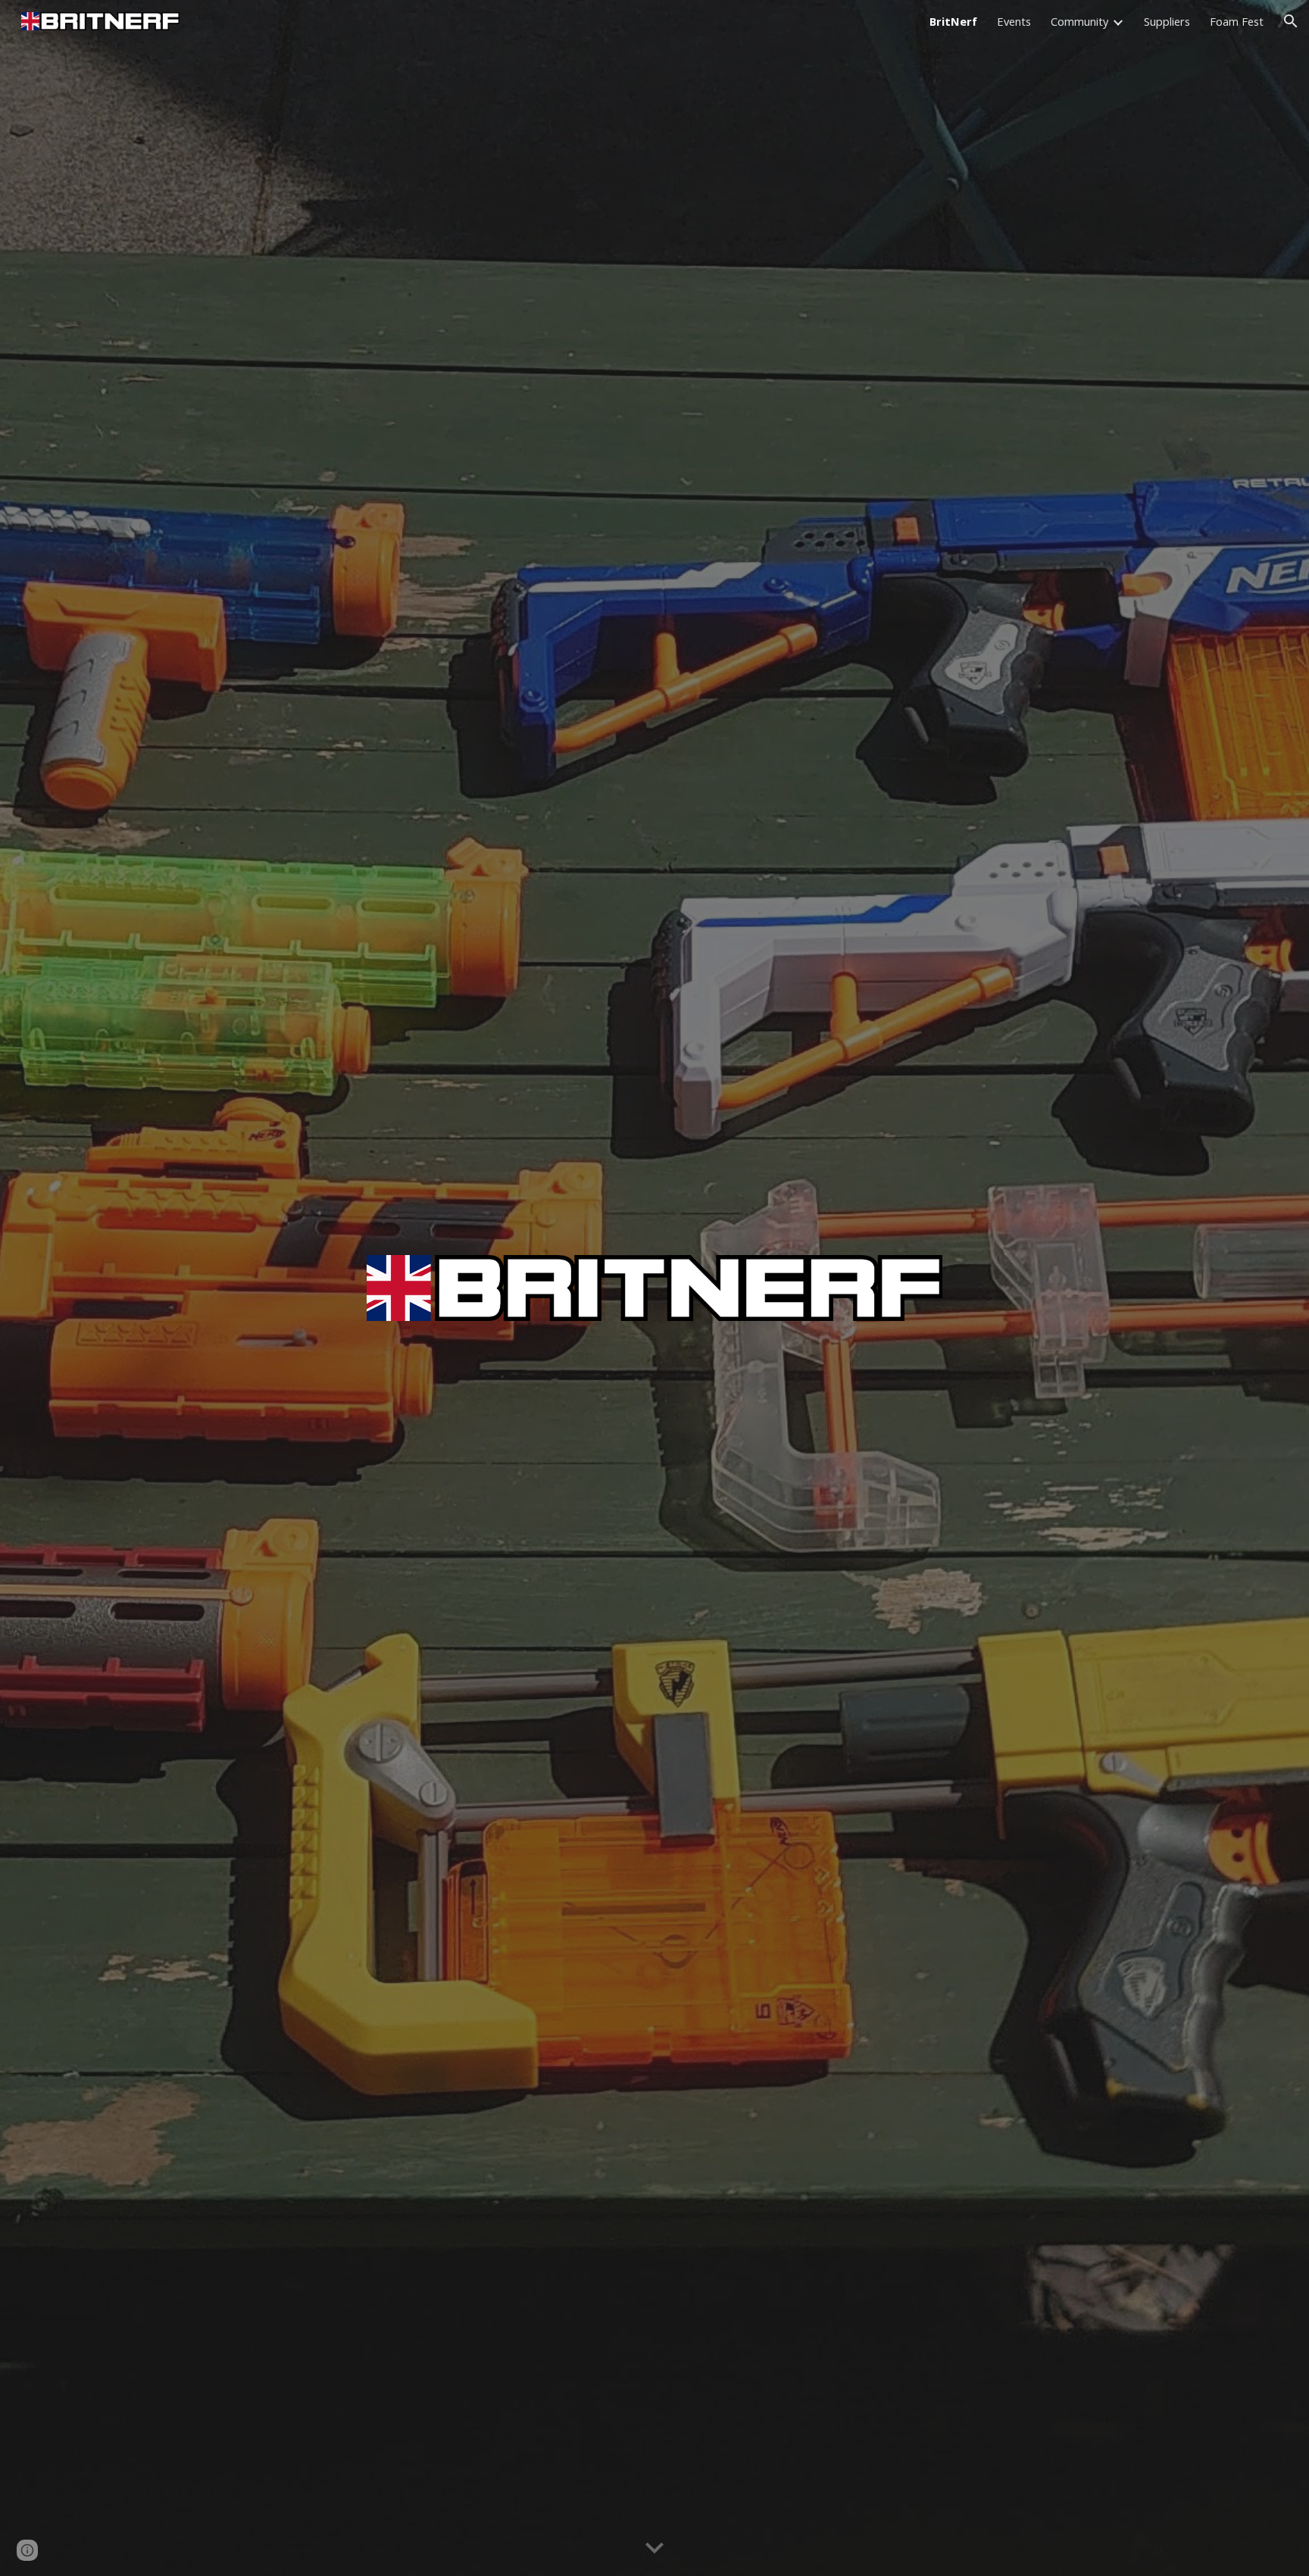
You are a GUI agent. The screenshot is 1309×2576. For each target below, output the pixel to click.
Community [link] (1079, 21)
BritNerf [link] (953, 21)
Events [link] (1014, 21)
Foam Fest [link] (1237, 21)
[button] (1291, 21)
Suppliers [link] (1167, 21)
